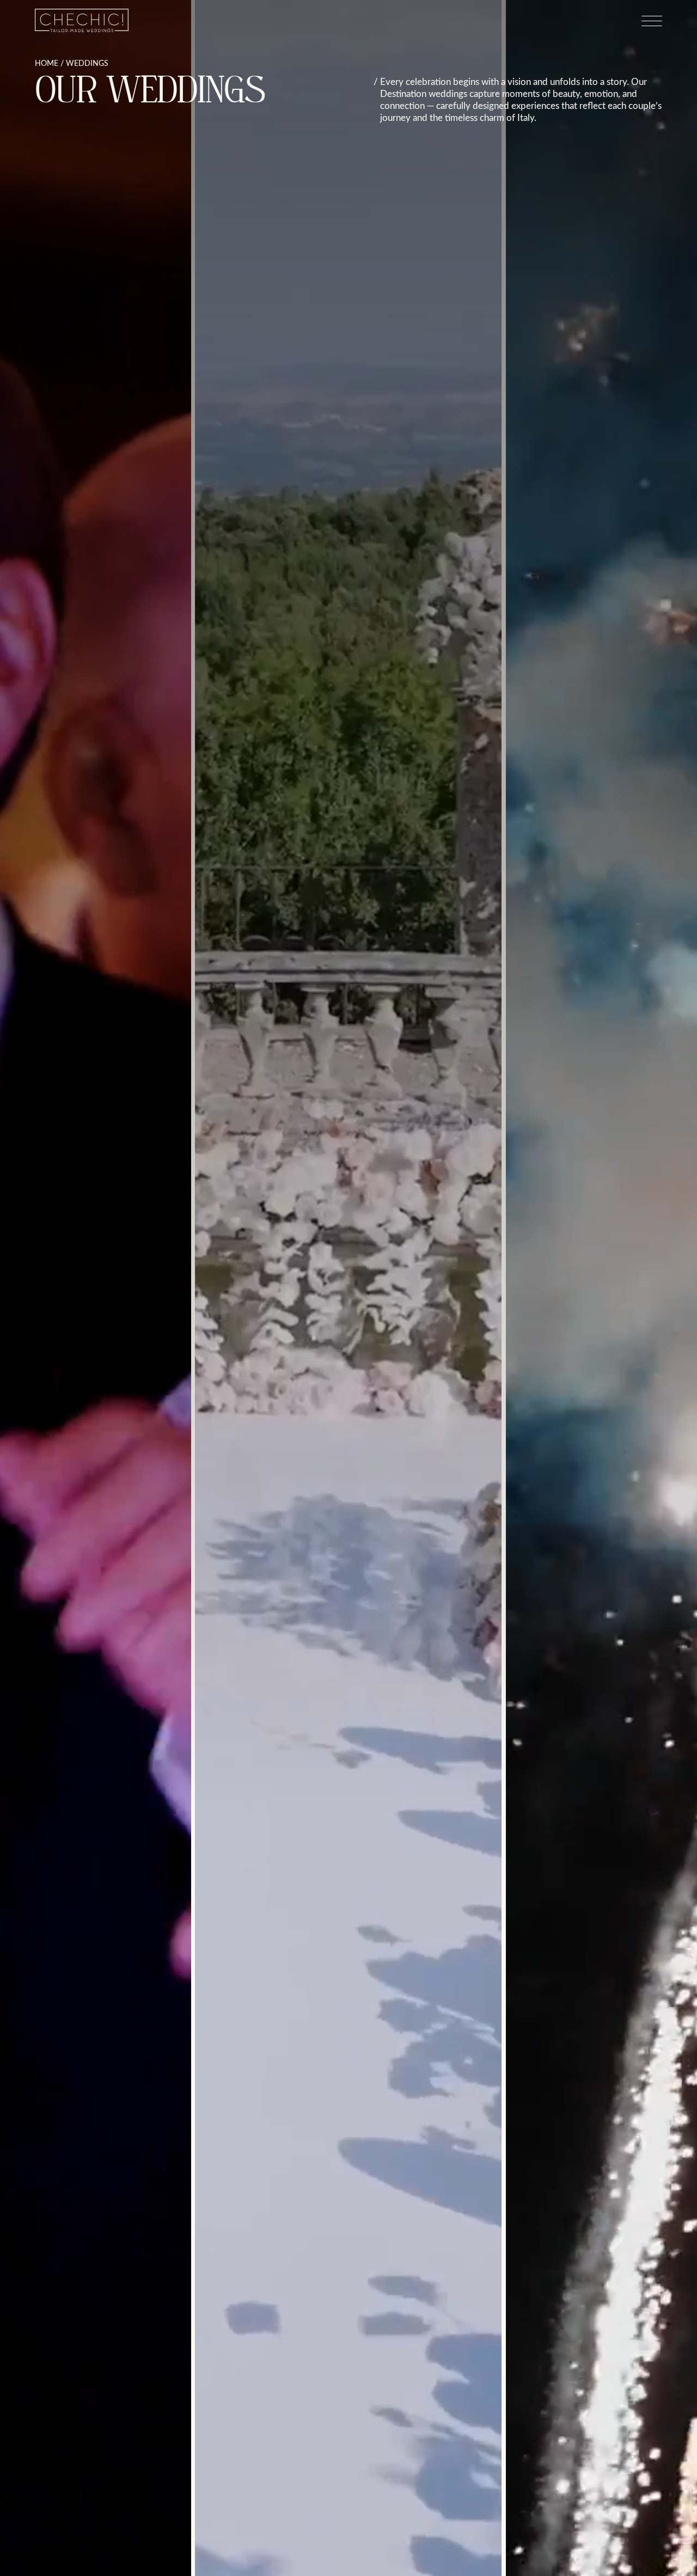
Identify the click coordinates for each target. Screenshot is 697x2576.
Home (47, 63)
